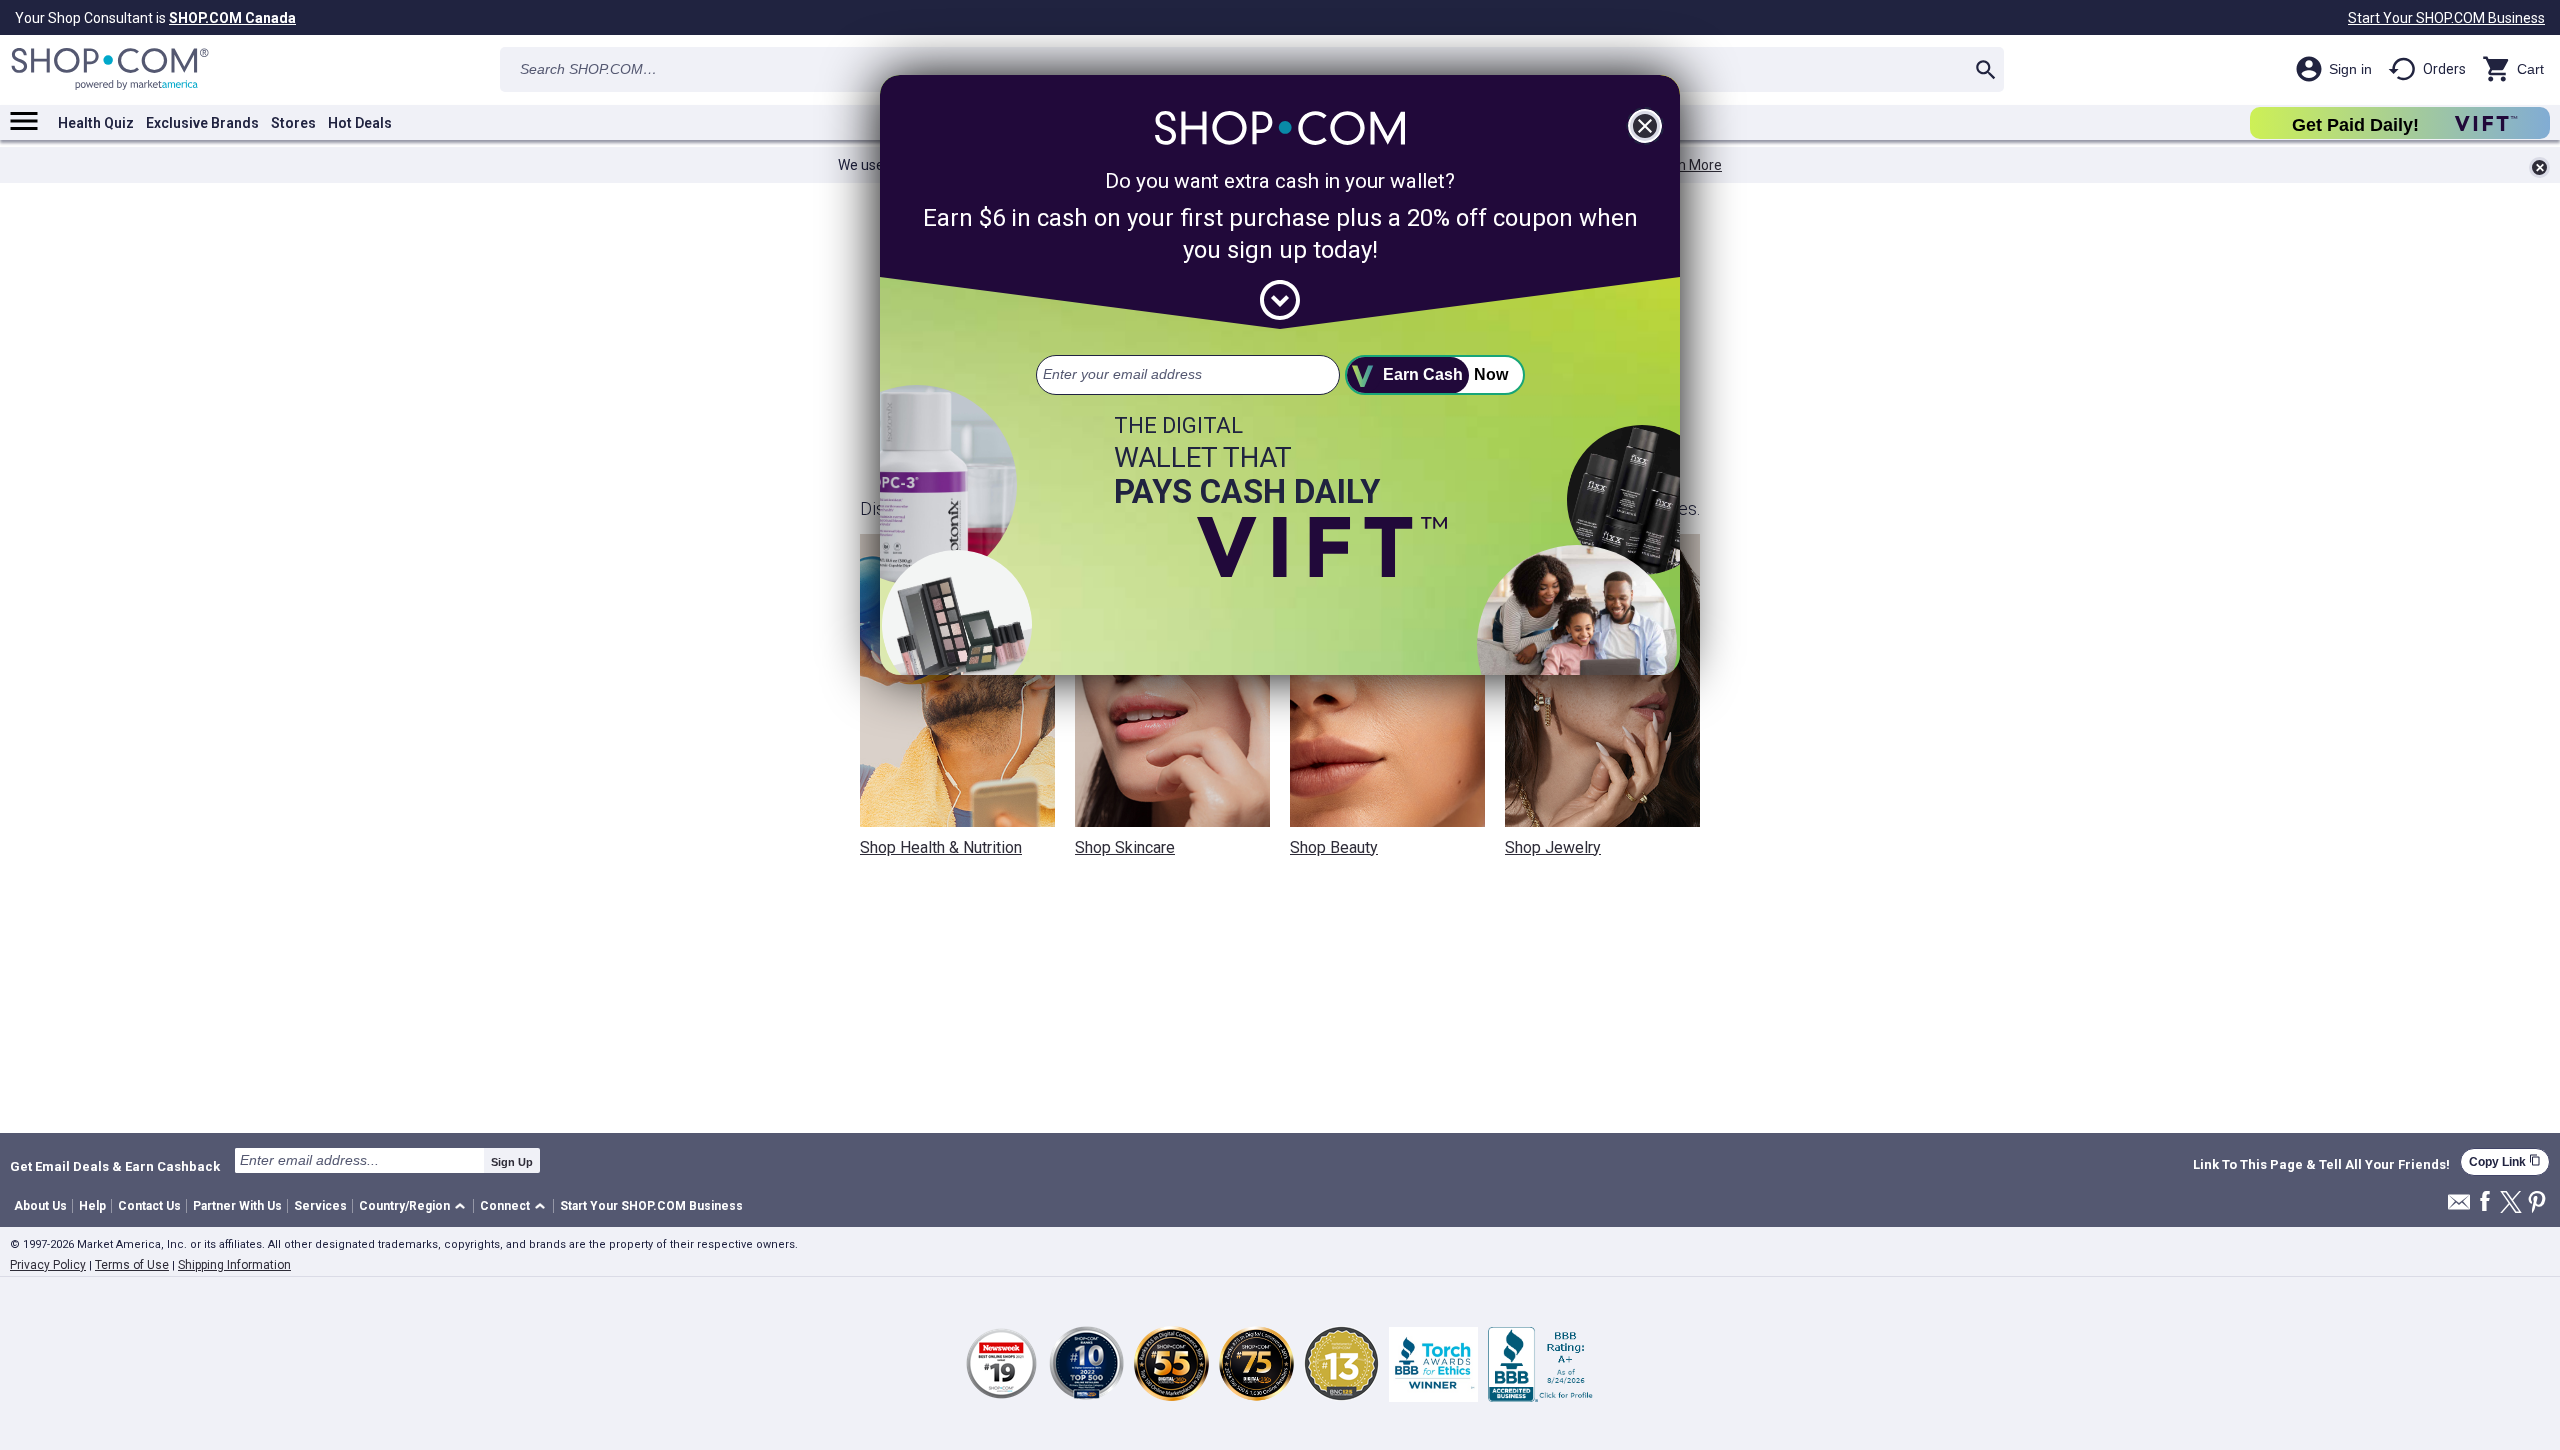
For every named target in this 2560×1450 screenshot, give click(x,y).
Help (92, 1206)
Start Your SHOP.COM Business (2446, 18)
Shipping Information (234, 1265)
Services (320, 1206)
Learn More (1686, 165)
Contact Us (149, 1206)
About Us (40, 1206)
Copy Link (2505, 1161)
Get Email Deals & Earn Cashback (115, 1166)
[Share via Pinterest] (2537, 1203)
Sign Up (512, 1162)
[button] (415, 1206)
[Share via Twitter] (2511, 1203)
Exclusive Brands (202, 123)
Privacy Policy (48, 1265)
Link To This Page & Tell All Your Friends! (2321, 1165)
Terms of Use (132, 1265)
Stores (293, 123)
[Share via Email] (2459, 1207)
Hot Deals (360, 123)
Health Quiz (96, 123)
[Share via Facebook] (2485, 1202)
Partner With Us (237, 1206)
